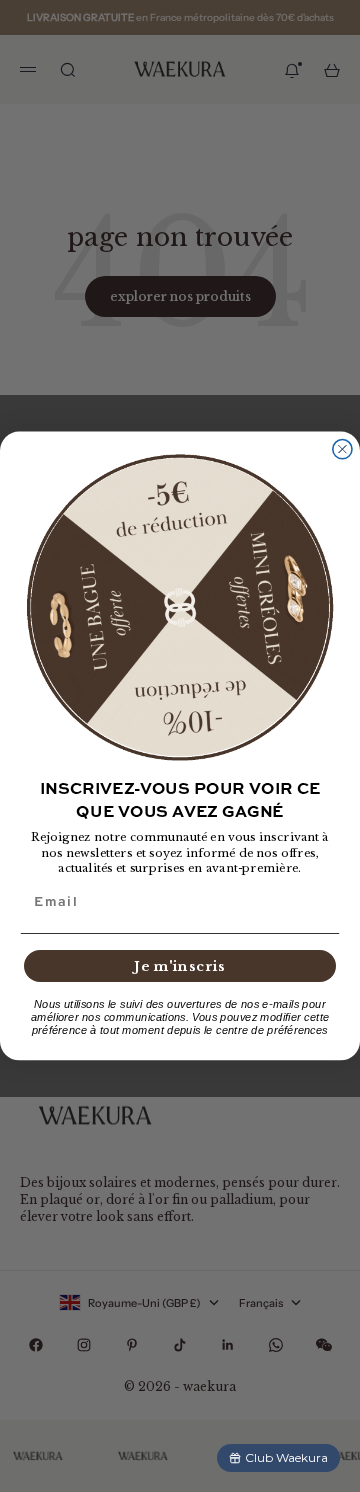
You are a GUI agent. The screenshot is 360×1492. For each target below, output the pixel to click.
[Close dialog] (342, 449)
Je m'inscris (179, 966)
